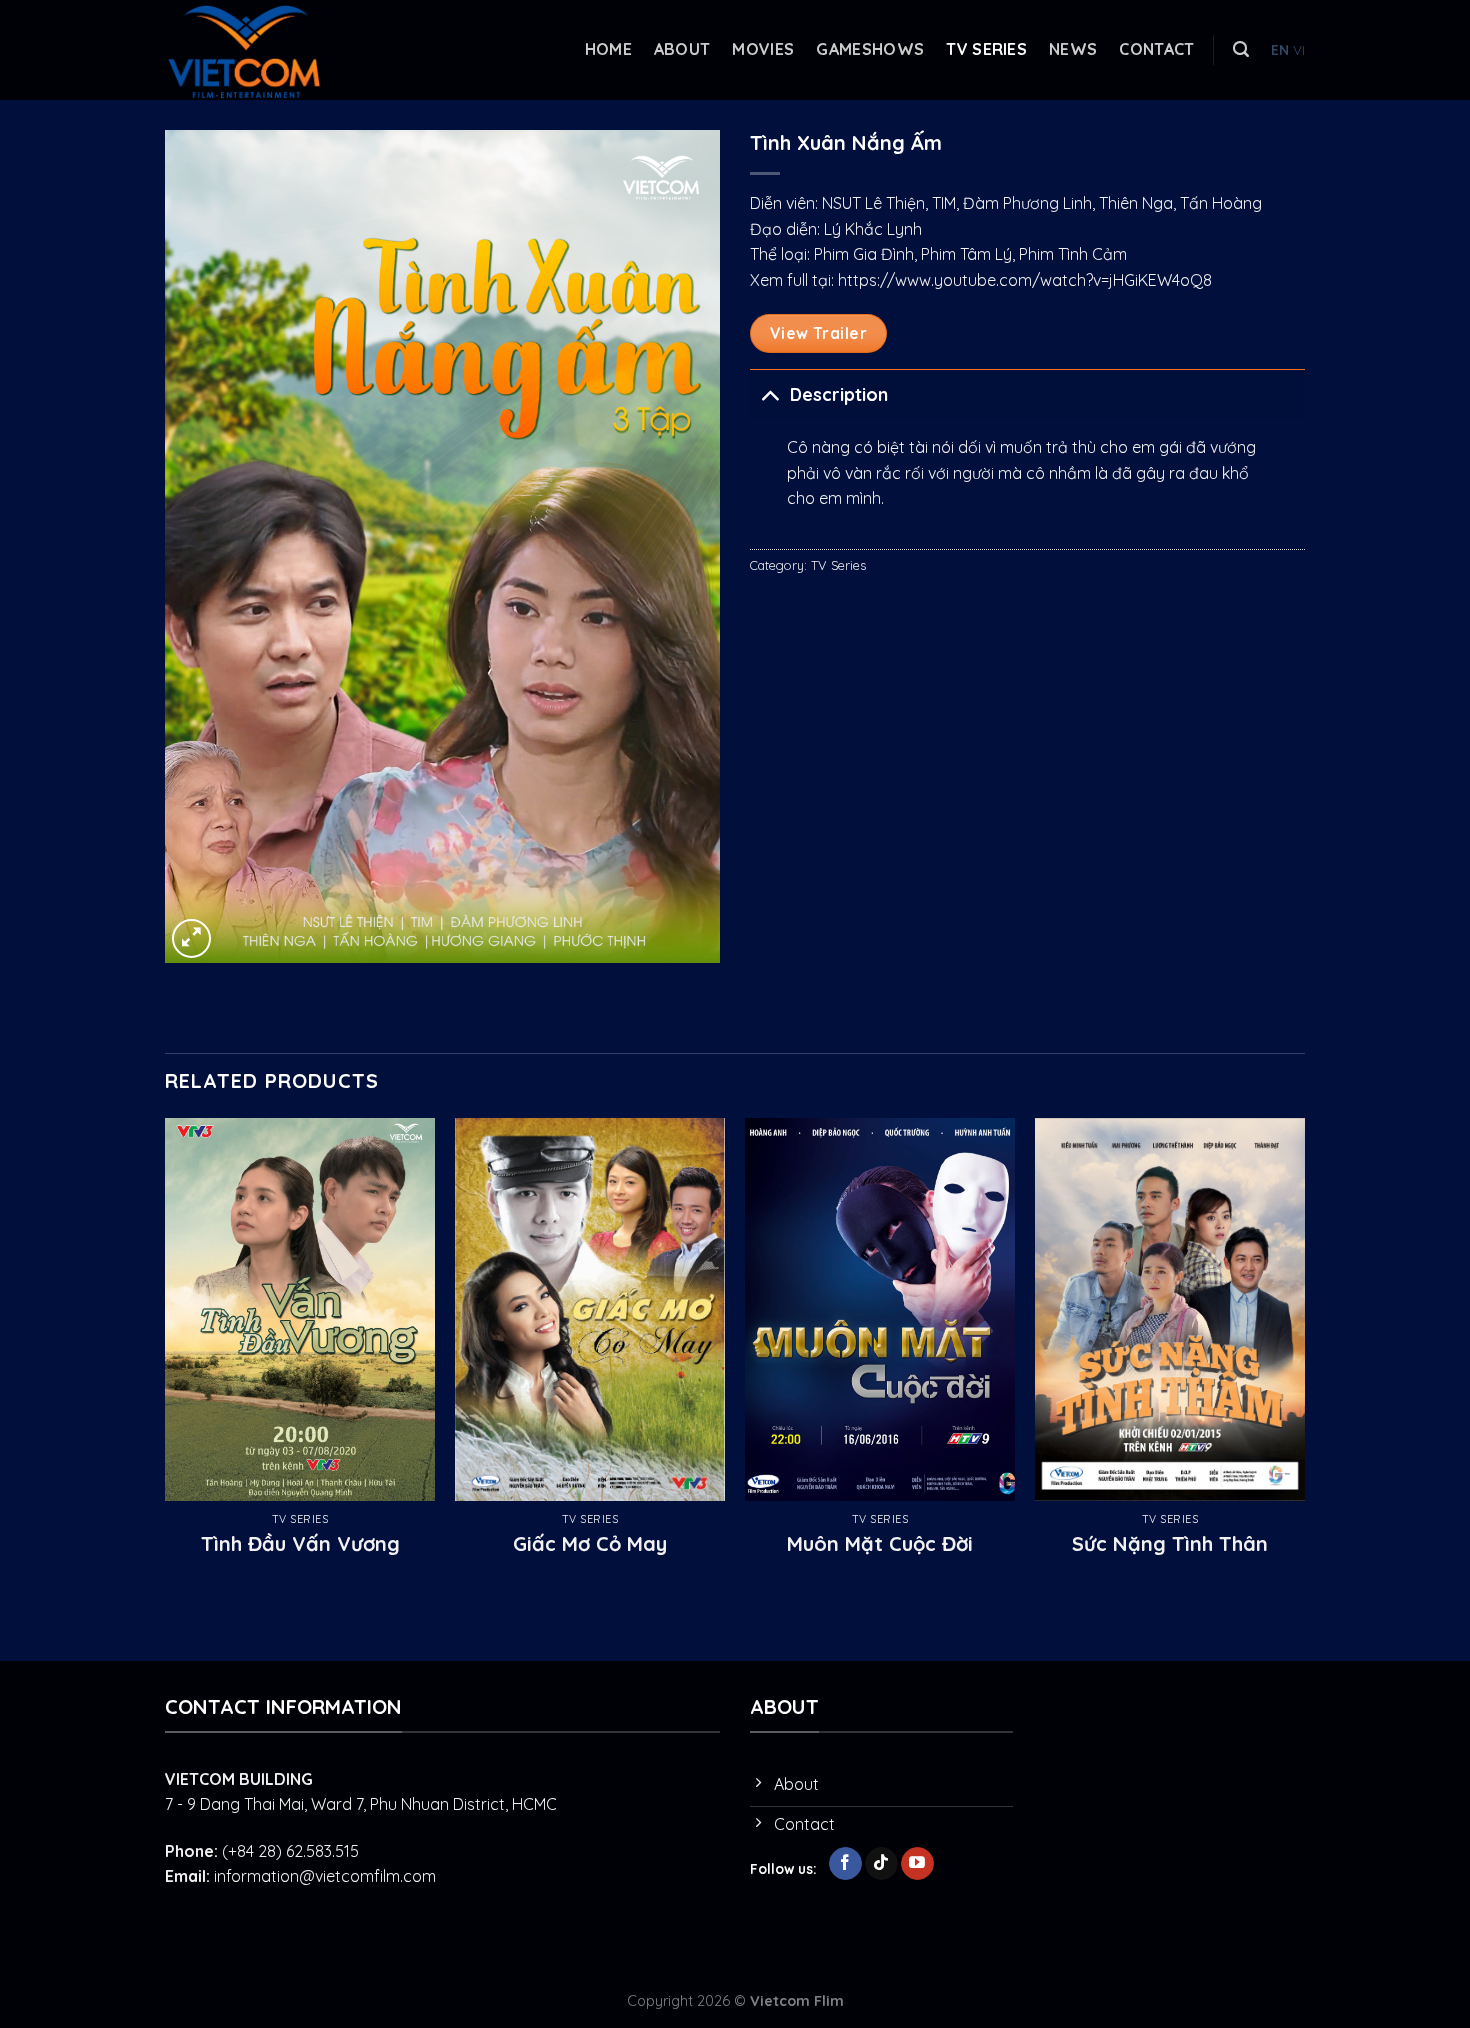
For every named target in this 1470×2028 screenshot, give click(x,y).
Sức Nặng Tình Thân (1170, 1543)
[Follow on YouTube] (917, 1864)
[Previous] (166, 1358)
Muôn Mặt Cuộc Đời (880, 1543)
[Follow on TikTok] (881, 1864)
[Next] (1304, 1358)
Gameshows (870, 49)
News (1073, 49)
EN (1280, 49)
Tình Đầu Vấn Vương (300, 1543)
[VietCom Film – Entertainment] (265, 50)
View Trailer (819, 333)
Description (839, 394)
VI (1299, 49)
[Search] (1241, 49)
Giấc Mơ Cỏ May (590, 1543)
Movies (763, 49)
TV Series (986, 49)
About (682, 49)
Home (608, 49)
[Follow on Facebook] (845, 1864)
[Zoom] (191, 938)
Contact (1156, 49)
